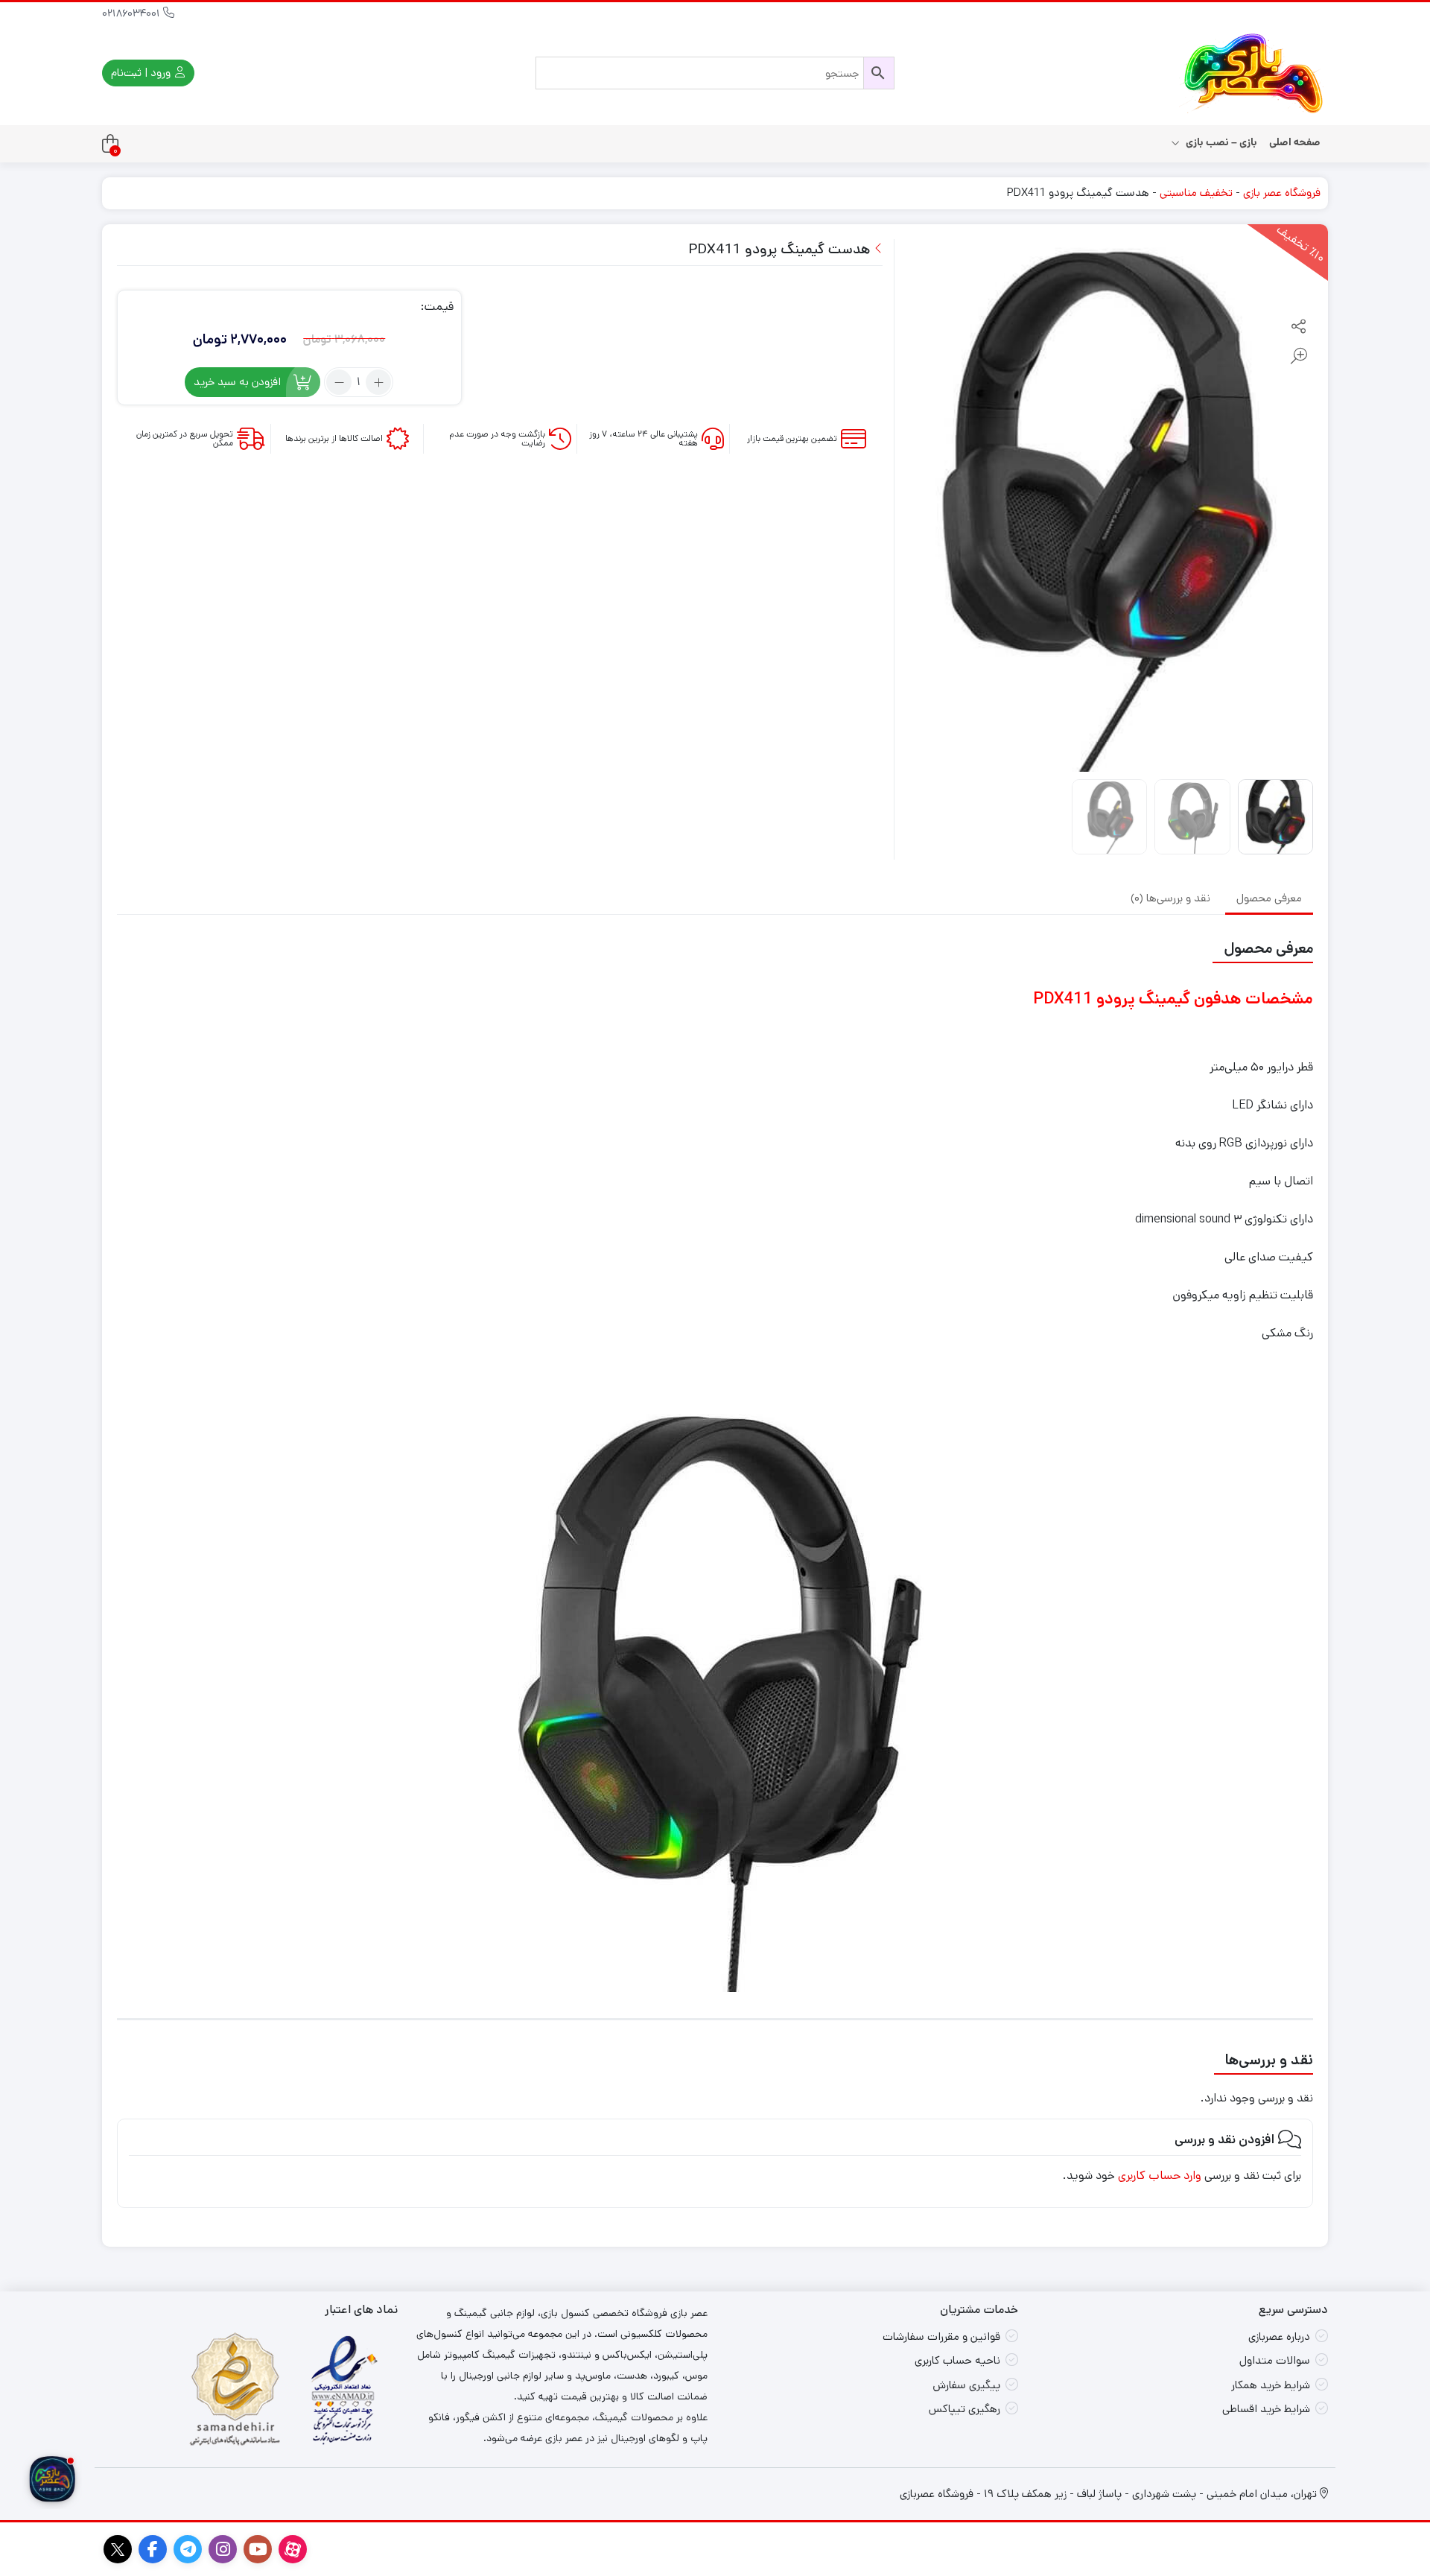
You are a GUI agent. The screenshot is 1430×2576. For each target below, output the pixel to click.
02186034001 (133, 13)
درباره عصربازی (1279, 2337)
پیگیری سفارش (966, 2385)
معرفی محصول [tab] (1269, 898)
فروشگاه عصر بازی (1282, 193)
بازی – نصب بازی (1220, 142)
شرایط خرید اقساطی (1266, 2409)
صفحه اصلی (1295, 142)
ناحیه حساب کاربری (957, 2360)
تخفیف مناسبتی (1196, 193)
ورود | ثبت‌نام (142, 73)
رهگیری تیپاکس (965, 2409)
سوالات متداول (1275, 2360)
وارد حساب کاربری (1160, 2176)
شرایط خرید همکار (1271, 2385)
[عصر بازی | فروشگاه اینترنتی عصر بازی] (1253, 73)
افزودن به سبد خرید (237, 382)
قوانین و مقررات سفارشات (941, 2337)
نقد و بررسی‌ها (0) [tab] (1170, 898)
